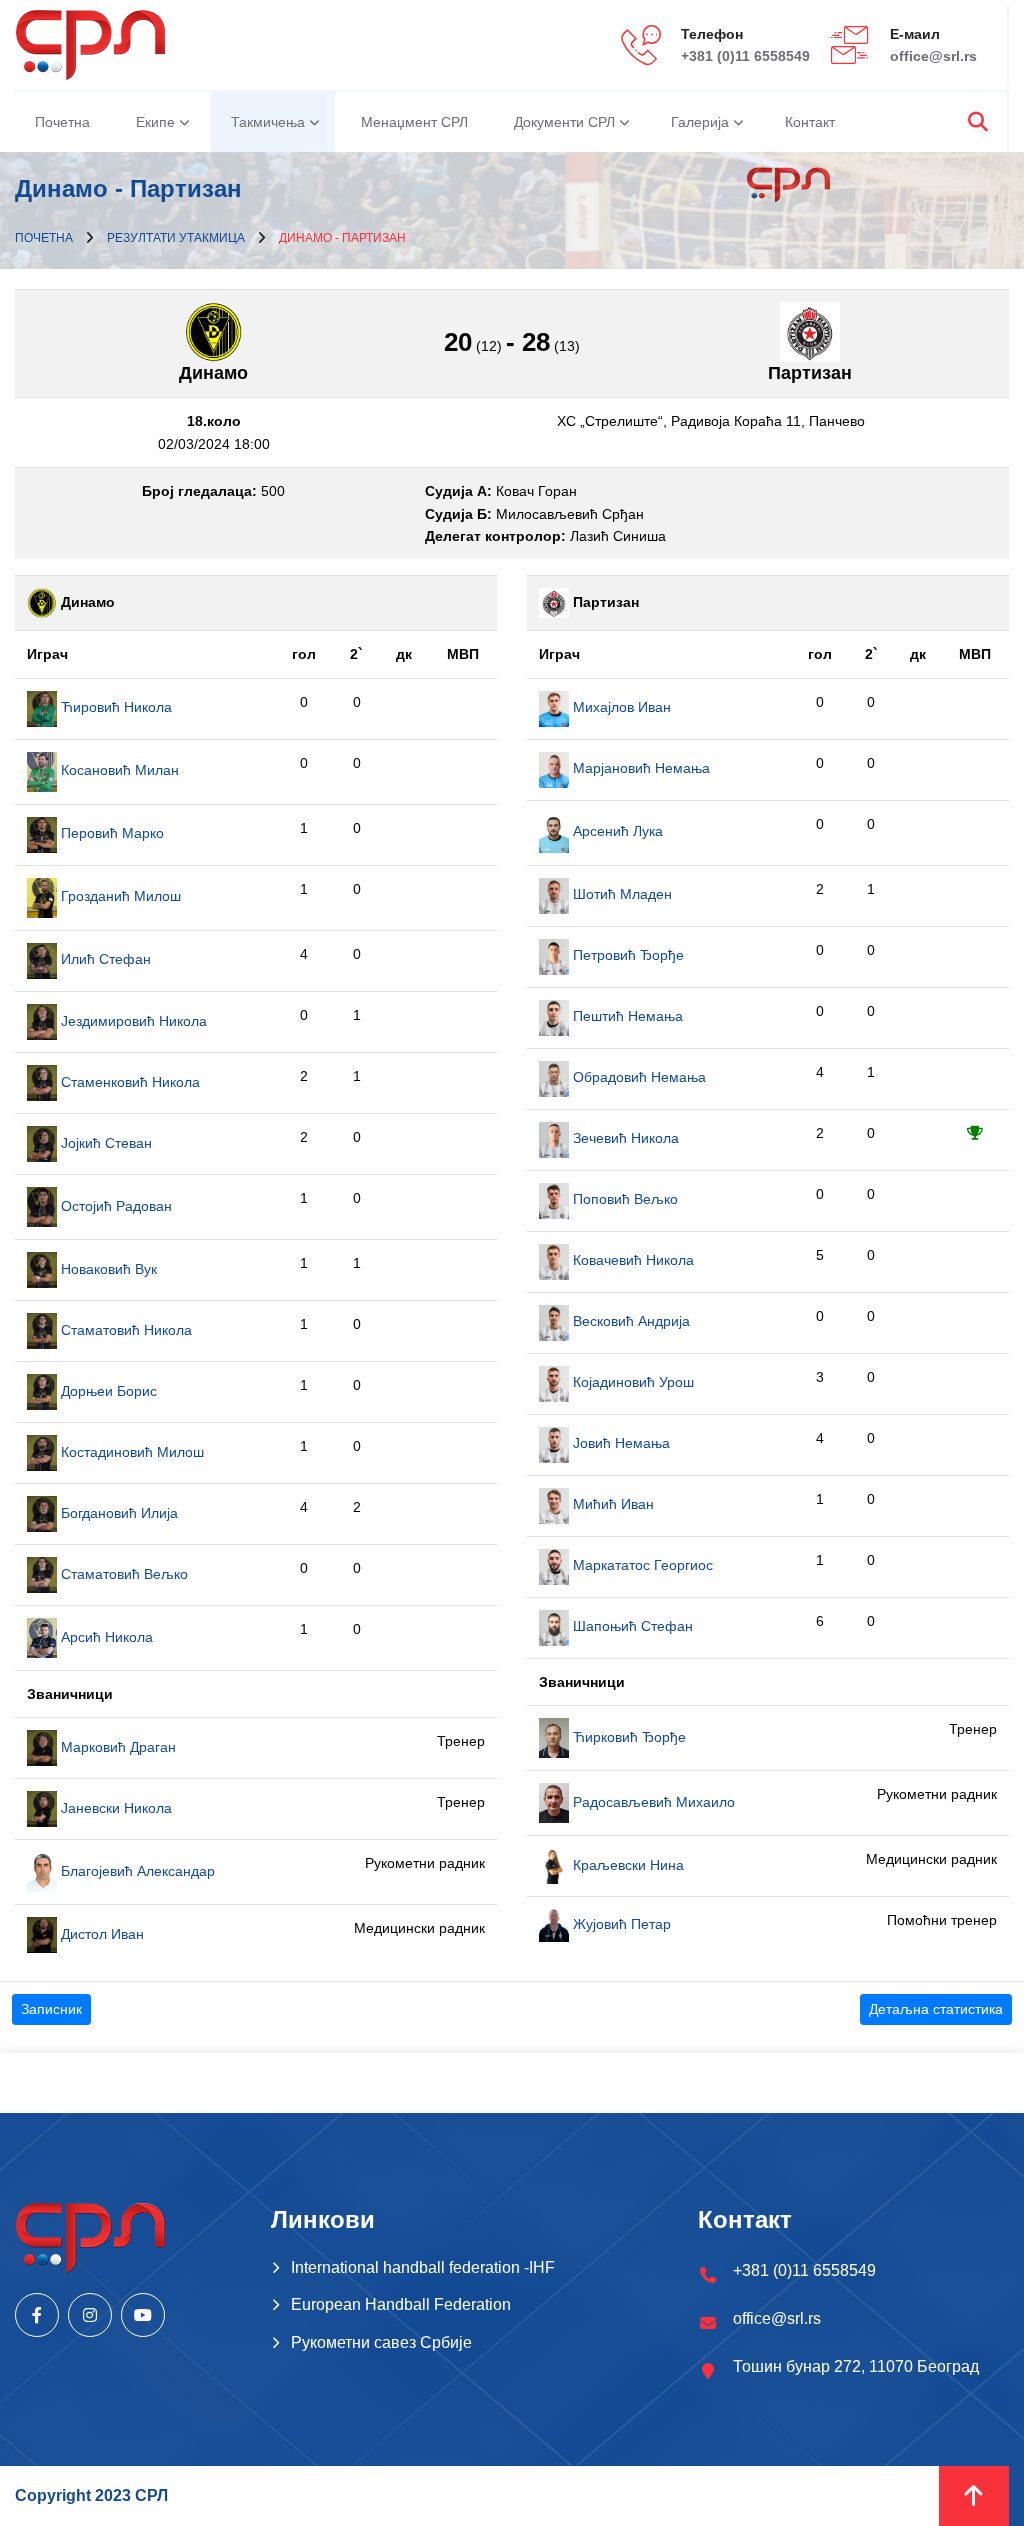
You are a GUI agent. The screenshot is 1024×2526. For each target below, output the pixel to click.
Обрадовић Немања (637, 1077)
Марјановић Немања (639, 768)
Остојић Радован (114, 1206)
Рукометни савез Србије (381, 2342)
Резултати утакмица (176, 238)
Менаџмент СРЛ (414, 122)
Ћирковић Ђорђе (627, 1737)
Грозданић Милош (119, 896)
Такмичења (268, 122)
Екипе (155, 122)
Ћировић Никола (114, 707)
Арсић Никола (105, 1637)
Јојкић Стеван (104, 1143)
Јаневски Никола (114, 1808)
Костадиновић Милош (130, 1452)
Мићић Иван (611, 1504)
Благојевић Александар (136, 1871)
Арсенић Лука (616, 831)
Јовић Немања (619, 1443)
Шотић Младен (620, 894)
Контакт (810, 122)
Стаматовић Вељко (122, 1574)
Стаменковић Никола (128, 1082)
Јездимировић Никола (132, 1021)
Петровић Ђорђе (626, 955)
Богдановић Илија (117, 1513)
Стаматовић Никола (124, 1330)
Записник (51, 2009)
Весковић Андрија (629, 1321)
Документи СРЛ (564, 122)
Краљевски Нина (626, 1865)
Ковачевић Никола (631, 1260)
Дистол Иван (100, 1934)
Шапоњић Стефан (631, 1626)
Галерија (700, 122)
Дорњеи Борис (107, 1391)
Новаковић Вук (107, 1269)
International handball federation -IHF (423, 2267)
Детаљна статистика (936, 2009)
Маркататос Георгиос (641, 1565)
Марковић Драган (116, 1747)
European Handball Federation (401, 2304)
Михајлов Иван (620, 707)
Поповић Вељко (623, 1199)
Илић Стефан (104, 959)
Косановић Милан (118, 770)
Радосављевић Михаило (652, 1802)
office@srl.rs (933, 56)
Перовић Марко (110, 833)
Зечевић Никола (624, 1138)
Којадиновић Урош (631, 1382)
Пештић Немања (626, 1016)
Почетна (62, 122)
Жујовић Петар (620, 1924)
